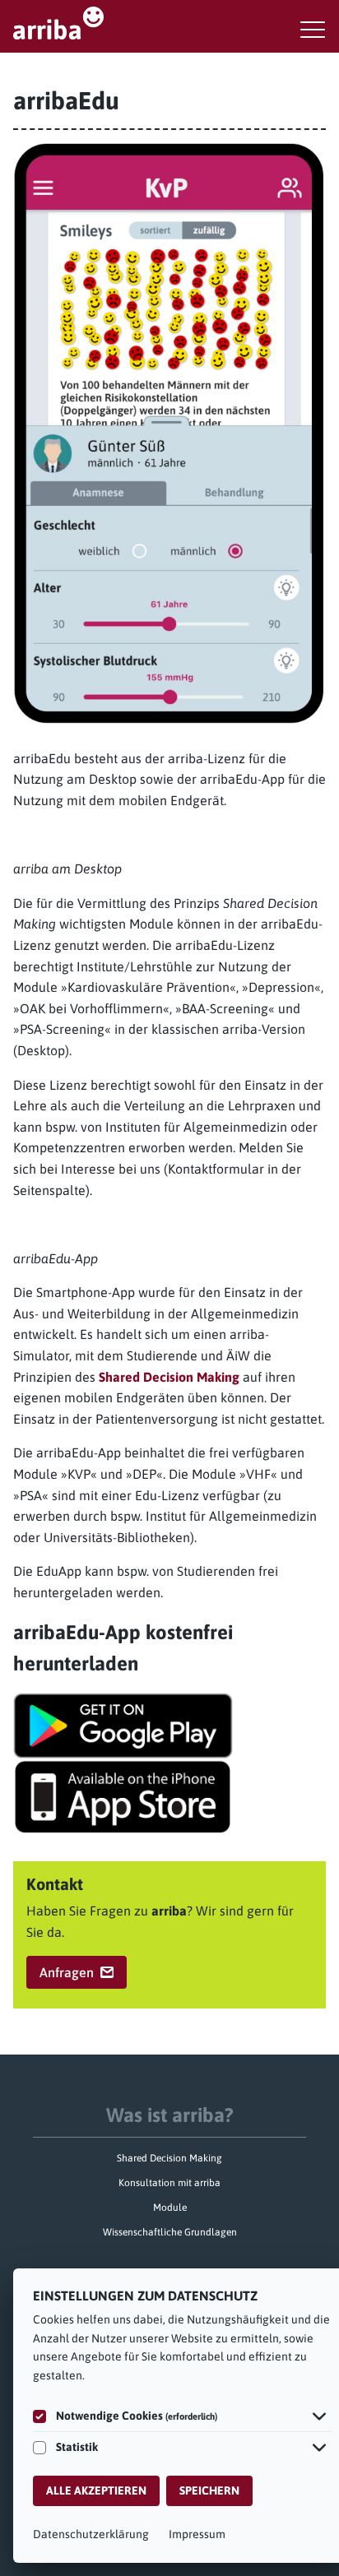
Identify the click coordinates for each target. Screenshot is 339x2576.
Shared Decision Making (169, 1377)
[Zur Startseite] (169, 23)
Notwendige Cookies (137, 2416)
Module (170, 2208)
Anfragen (67, 1972)
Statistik (77, 2447)
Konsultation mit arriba (169, 2183)
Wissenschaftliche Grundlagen (170, 2232)
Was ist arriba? (170, 2115)
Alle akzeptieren (96, 2490)
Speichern (209, 2490)
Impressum (197, 2534)
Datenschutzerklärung (91, 2534)
